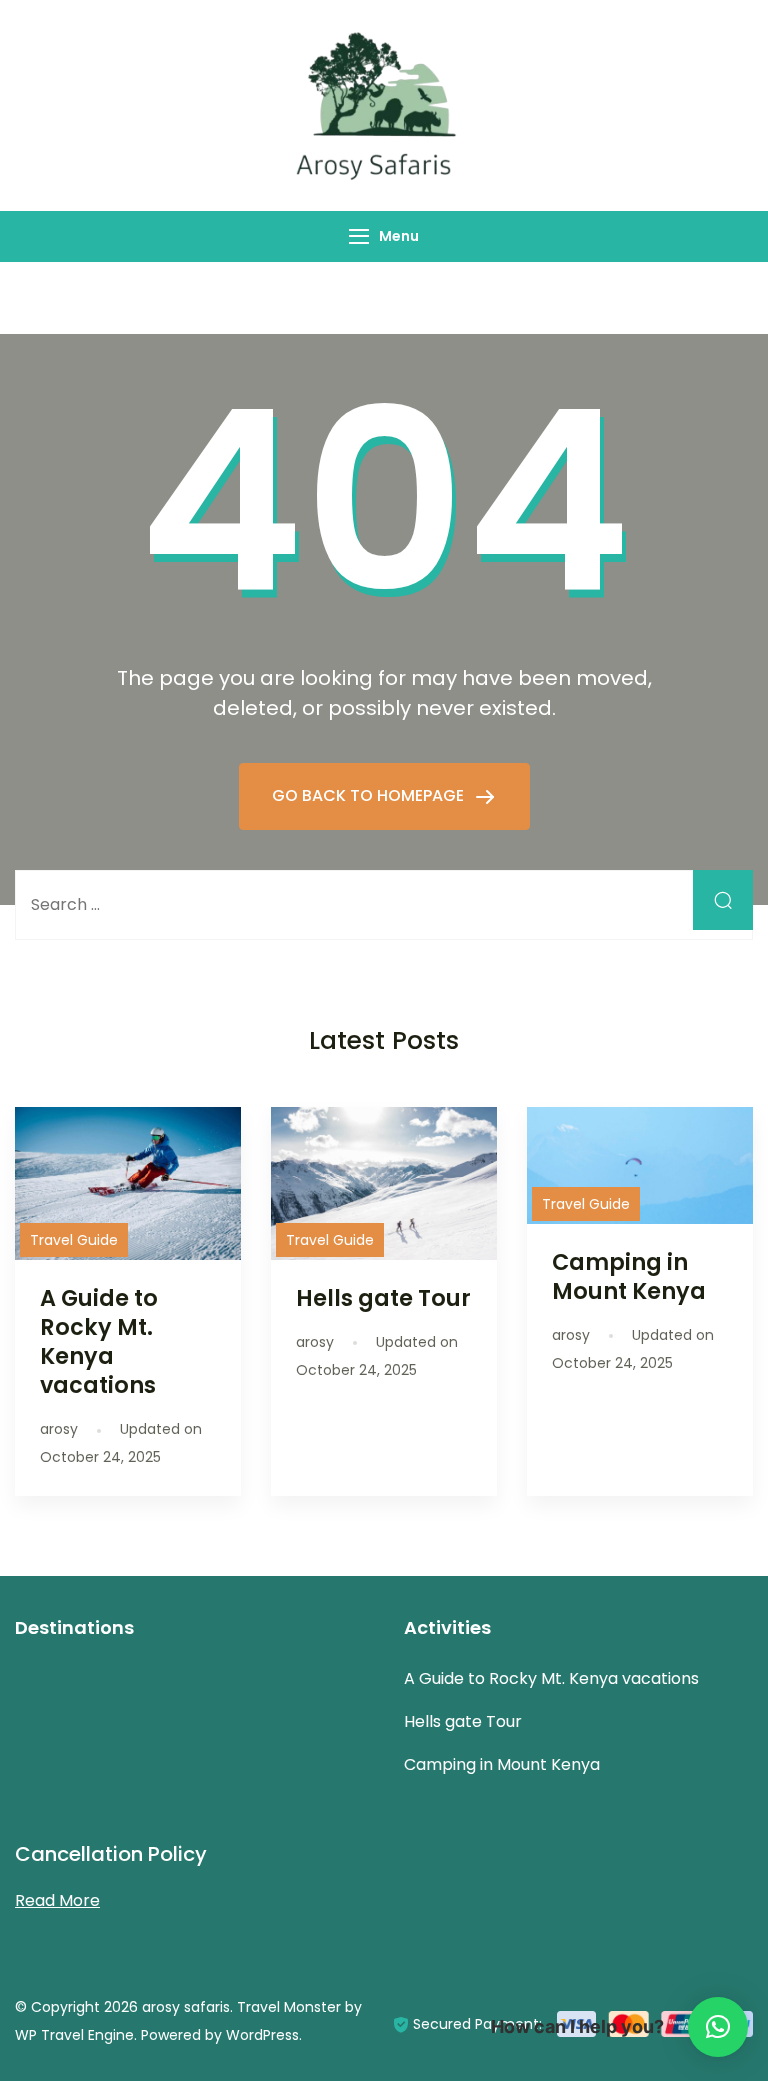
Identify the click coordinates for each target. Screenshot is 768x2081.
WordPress (262, 2035)
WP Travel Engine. (76, 2035)
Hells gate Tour (383, 1298)
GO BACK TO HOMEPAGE (370, 795)
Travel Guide (74, 1240)
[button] (718, 2027)
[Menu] (359, 236)
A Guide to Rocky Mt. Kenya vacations (99, 1341)
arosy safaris (186, 2007)
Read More (57, 1900)
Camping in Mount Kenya (629, 1276)
